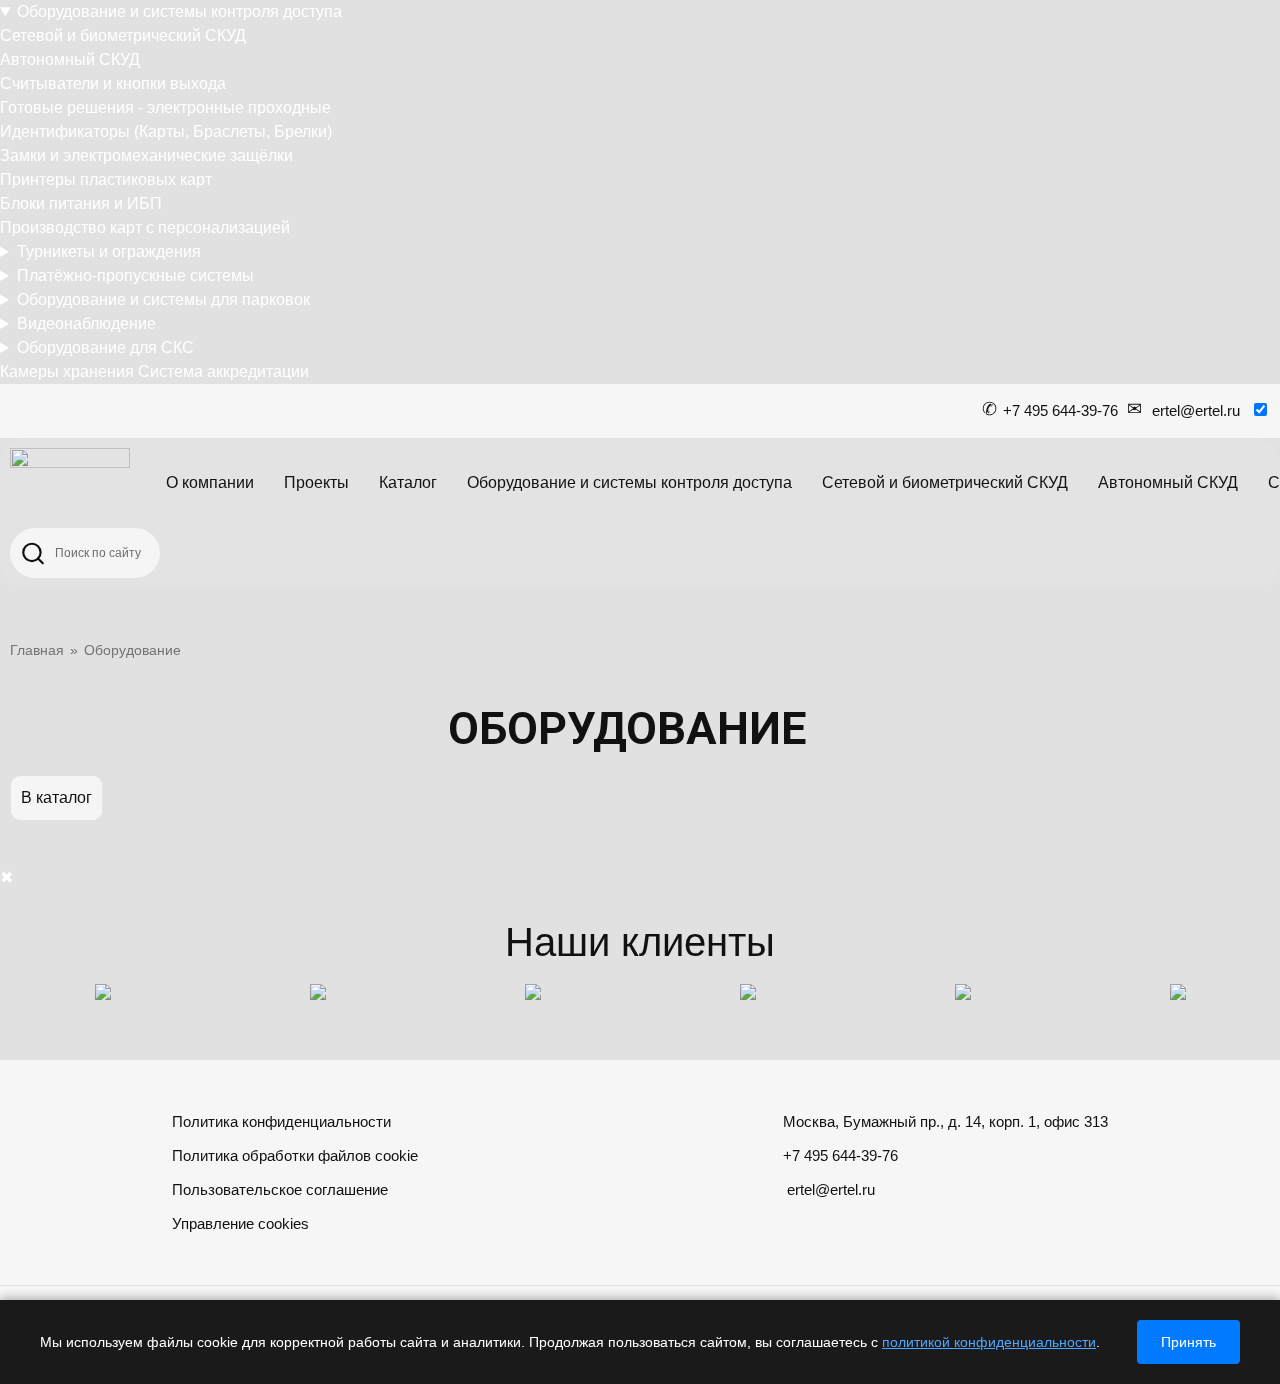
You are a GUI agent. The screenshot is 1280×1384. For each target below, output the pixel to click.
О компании (210, 482)
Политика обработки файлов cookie (295, 1155)
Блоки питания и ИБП (81, 203)
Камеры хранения (67, 371)
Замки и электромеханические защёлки (146, 155)
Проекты (316, 482)
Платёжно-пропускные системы (135, 275)
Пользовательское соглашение (280, 1189)
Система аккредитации (223, 371)
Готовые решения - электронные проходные (165, 107)
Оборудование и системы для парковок (163, 299)
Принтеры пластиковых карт (106, 179)
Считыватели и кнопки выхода (113, 83)
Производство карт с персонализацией (145, 227)
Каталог (408, 482)
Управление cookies (240, 1223)
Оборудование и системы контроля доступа (179, 11)
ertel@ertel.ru (1196, 410)
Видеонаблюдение (86, 323)
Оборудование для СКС (105, 347)
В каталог (56, 797)
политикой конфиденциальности (989, 1342)
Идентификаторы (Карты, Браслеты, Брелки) (166, 131)
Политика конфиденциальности (281, 1121)
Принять (1188, 1342)
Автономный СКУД (70, 59)
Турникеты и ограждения (109, 251)
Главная (37, 650)
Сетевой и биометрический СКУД (123, 35)
